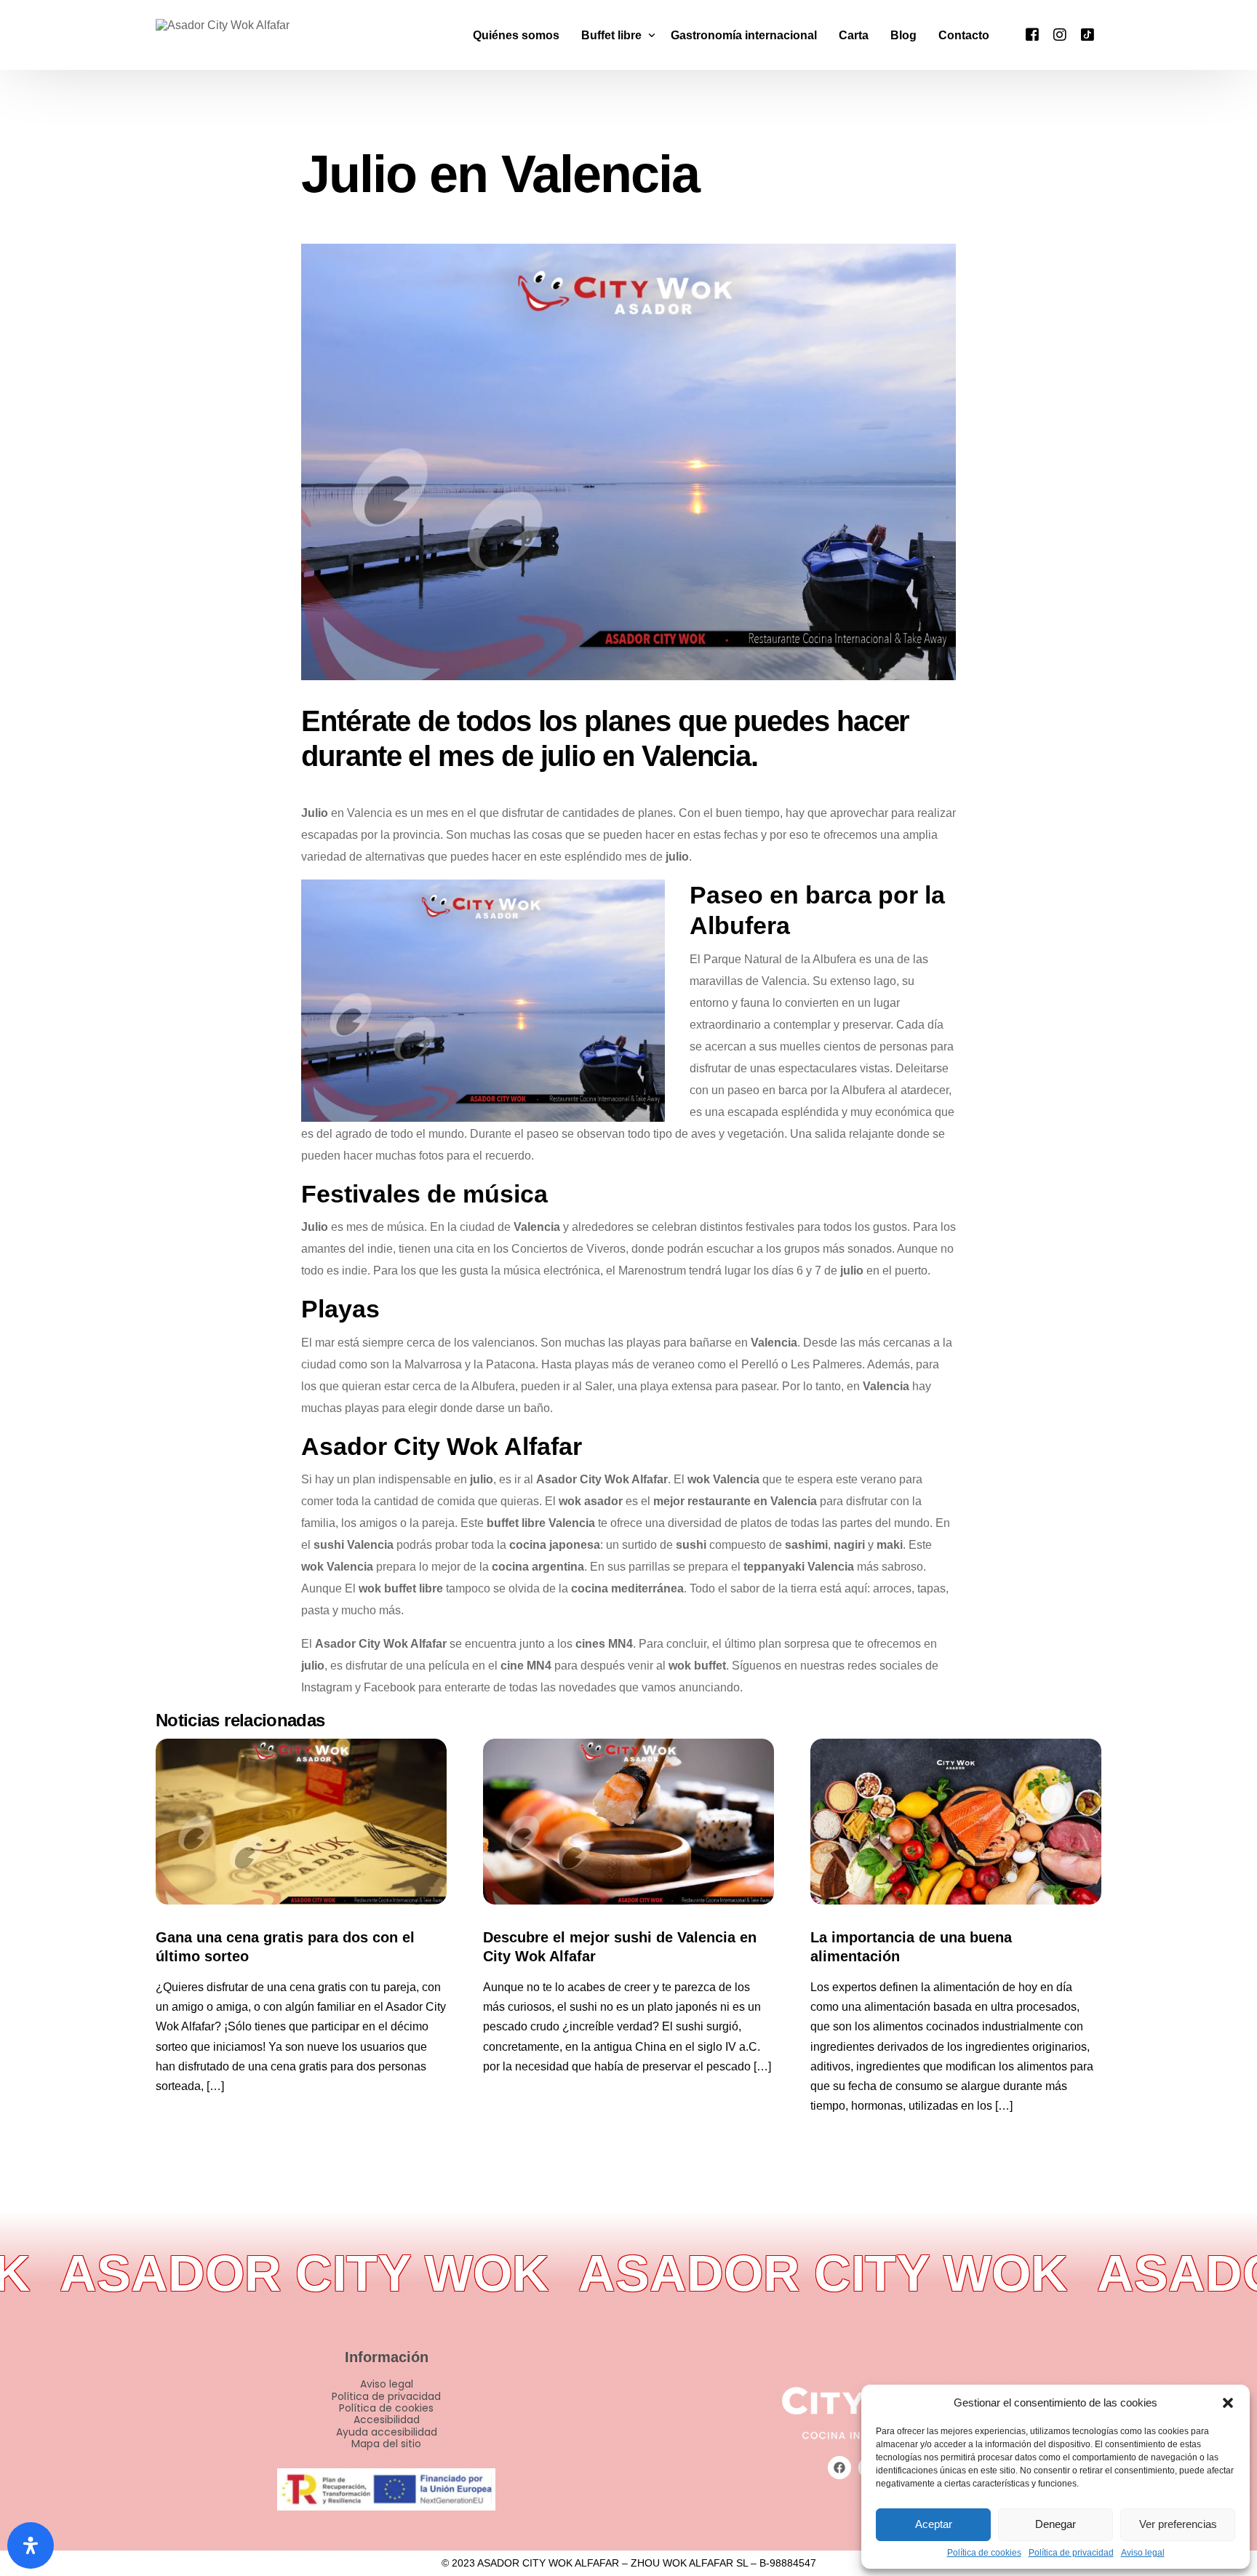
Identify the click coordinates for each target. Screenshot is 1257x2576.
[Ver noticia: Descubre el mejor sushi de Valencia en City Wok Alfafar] (628, 1822)
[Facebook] (1032, 34)
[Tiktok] (1088, 34)
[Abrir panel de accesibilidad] (31, 2545)
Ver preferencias (1178, 2524)
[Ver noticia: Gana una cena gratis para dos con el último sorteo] (301, 1822)
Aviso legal (1143, 2553)
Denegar (1056, 2524)
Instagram (327, 1687)
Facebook (390, 1687)
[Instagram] (1060, 34)
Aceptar (934, 2524)
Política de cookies (984, 2553)
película (449, 1666)
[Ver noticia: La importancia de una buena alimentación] (956, 1822)
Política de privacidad (1071, 2553)
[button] (1228, 2403)
